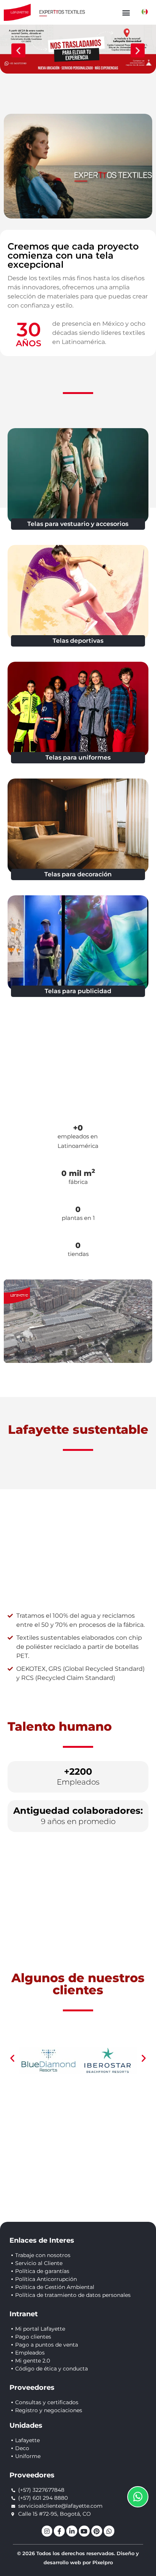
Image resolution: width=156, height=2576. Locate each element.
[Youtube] (84, 2531)
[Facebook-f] (59, 2531)
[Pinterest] (97, 2531)
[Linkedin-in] (72, 2531)
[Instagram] (47, 2531)
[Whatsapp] (109, 2531)
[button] (126, 12)
